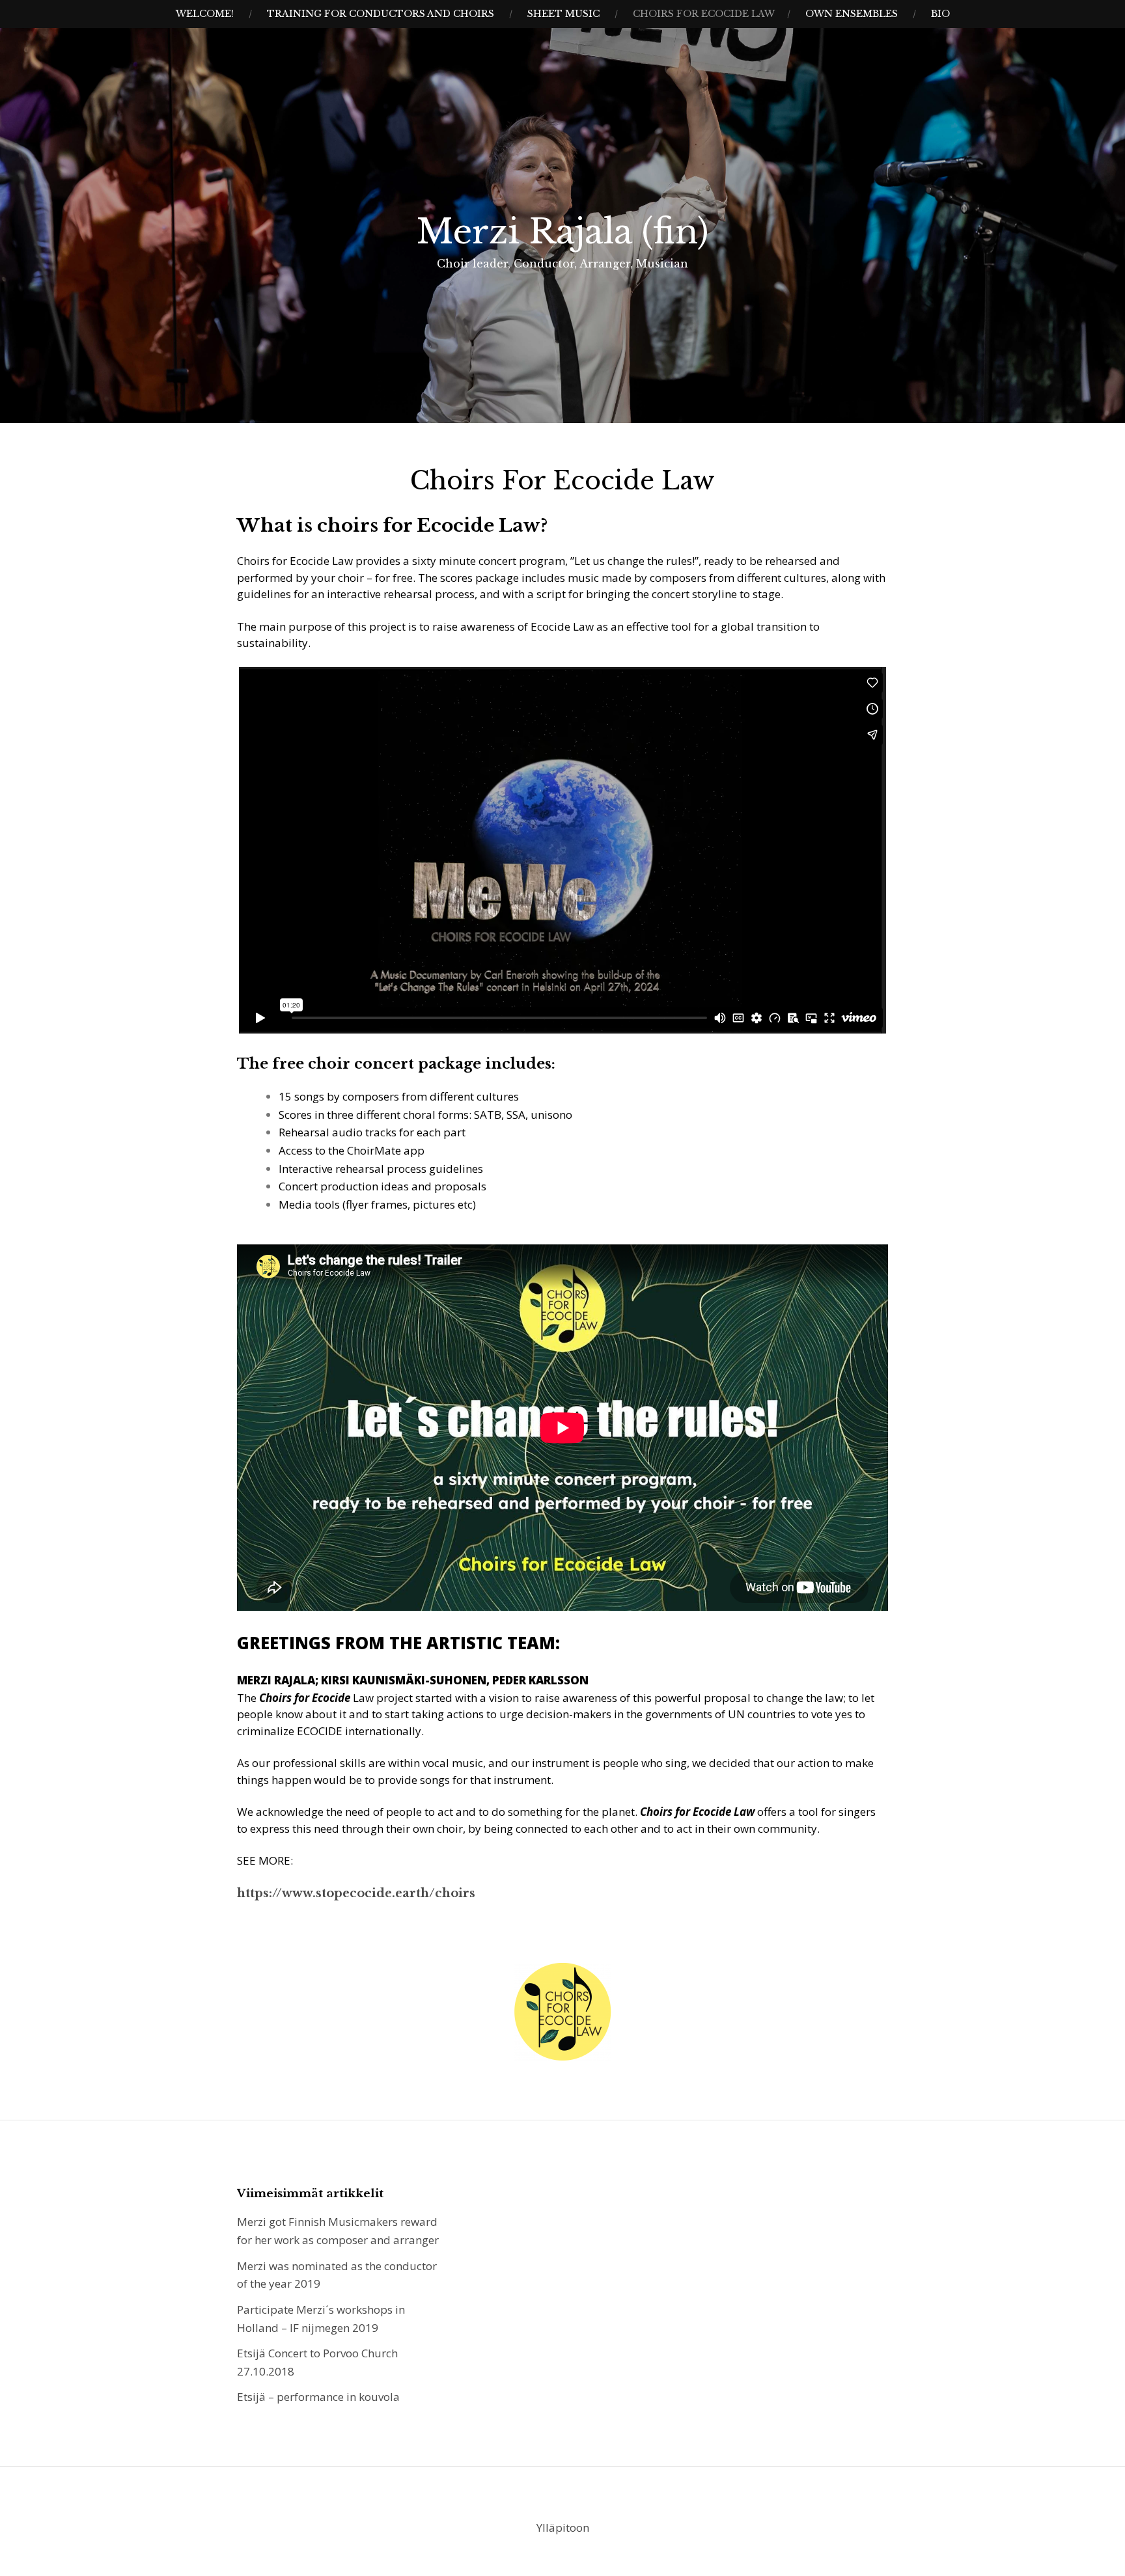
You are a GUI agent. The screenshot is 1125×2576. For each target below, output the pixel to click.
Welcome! (205, 14)
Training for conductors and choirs (381, 14)
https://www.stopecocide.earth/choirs (356, 1893)
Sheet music (563, 14)
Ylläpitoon (563, 2528)
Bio (940, 14)
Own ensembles (852, 14)
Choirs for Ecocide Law (704, 14)
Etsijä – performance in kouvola (318, 2397)
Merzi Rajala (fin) (562, 232)
